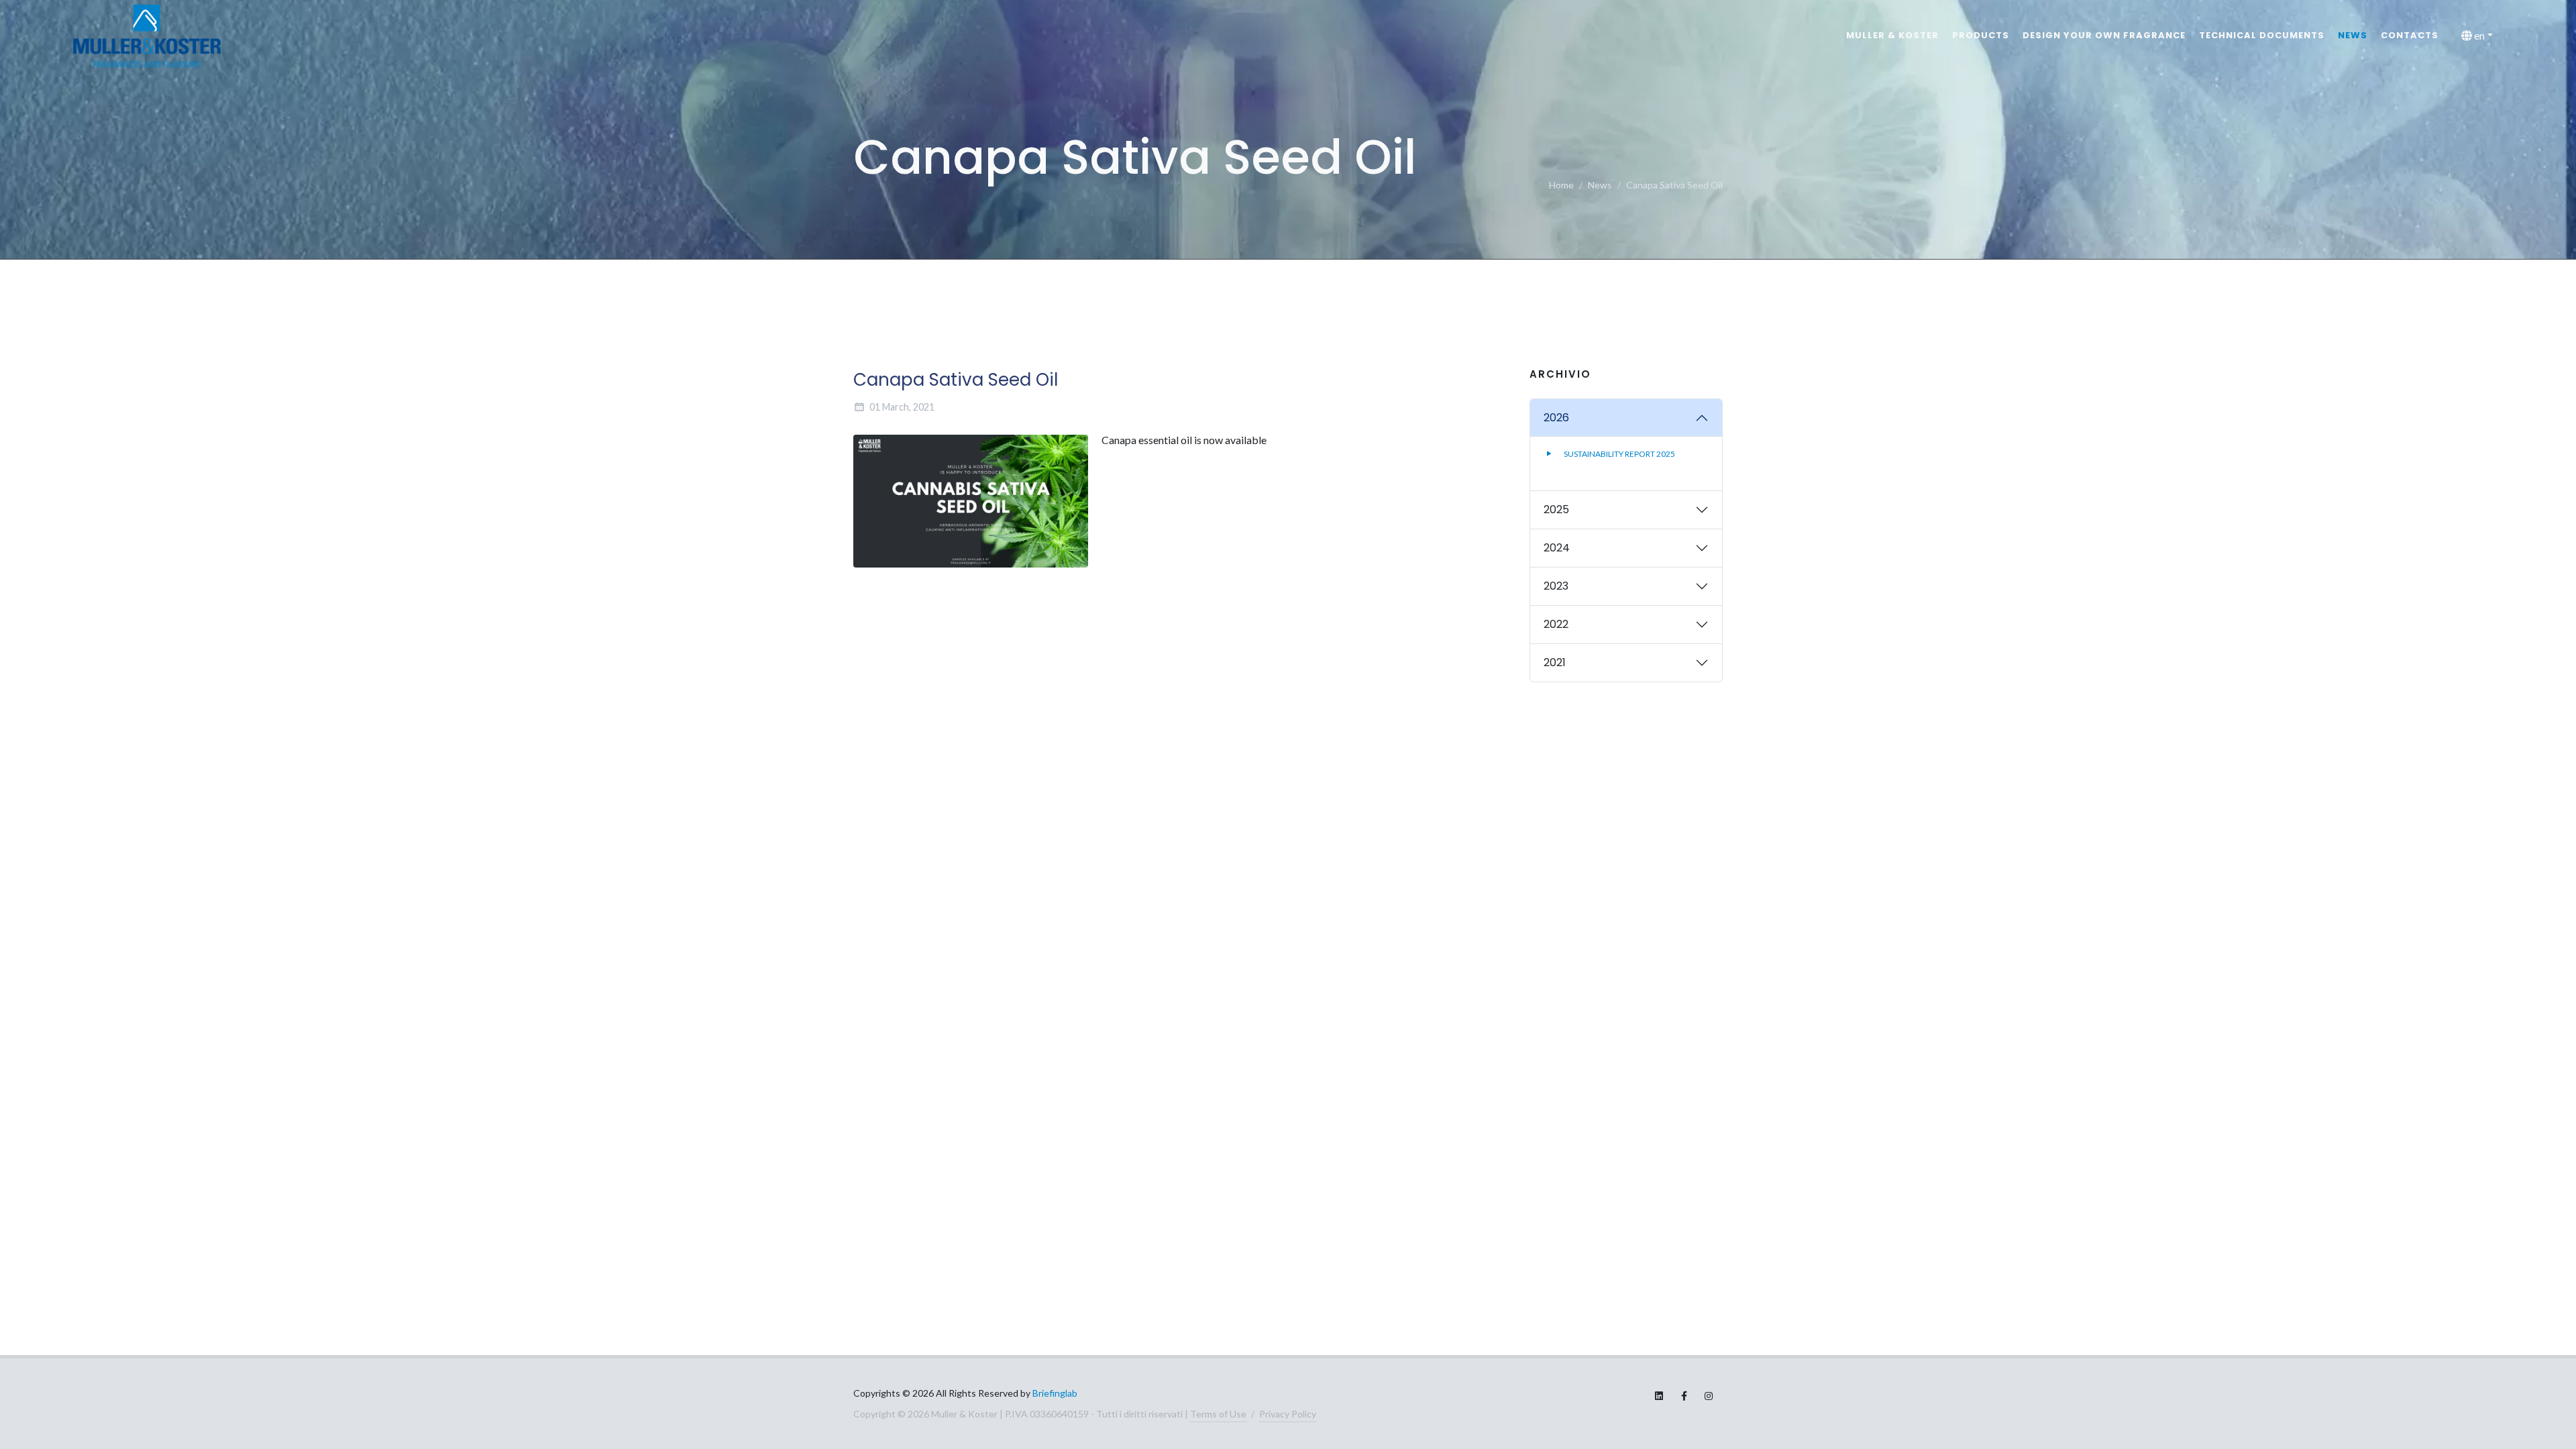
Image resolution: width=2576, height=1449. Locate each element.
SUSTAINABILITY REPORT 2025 (1619, 453)
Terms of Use (1218, 1414)
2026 (1556, 418)
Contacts (2410, 35)
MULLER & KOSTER (1892, 35)
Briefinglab (1055, 1393)
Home (1561, 185)
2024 (1557, 548)
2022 (1556, 624)
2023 (1556, 586)
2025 (1556, 509)
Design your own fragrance (2104, 35)
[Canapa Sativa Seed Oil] (971, 501)
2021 (1555, 662)
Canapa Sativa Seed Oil (1674, 185)
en (2478, 35)
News (2353, 35)
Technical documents (2262, 35)
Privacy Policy (1288, 1414)
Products (1981, 35)
